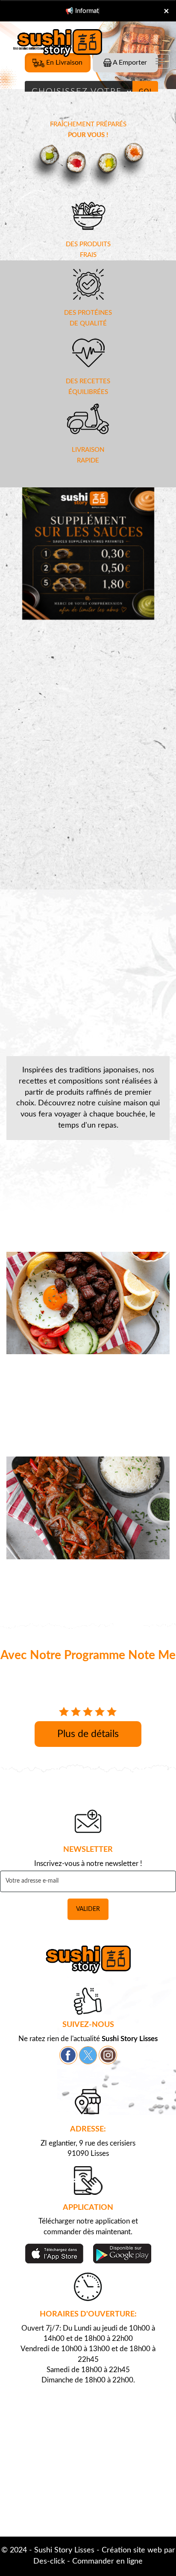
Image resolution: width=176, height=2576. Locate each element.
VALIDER (88, 1909)
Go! (145, 92)
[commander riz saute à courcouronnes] (88, 1303)
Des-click (49, 2561)
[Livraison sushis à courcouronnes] (88, 1960)
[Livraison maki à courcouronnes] (88, 166)
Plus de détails (88, 1734)
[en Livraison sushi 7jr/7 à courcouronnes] (88, 215)
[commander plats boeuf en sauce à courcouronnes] (88, 1508)
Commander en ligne (107, 2561)
